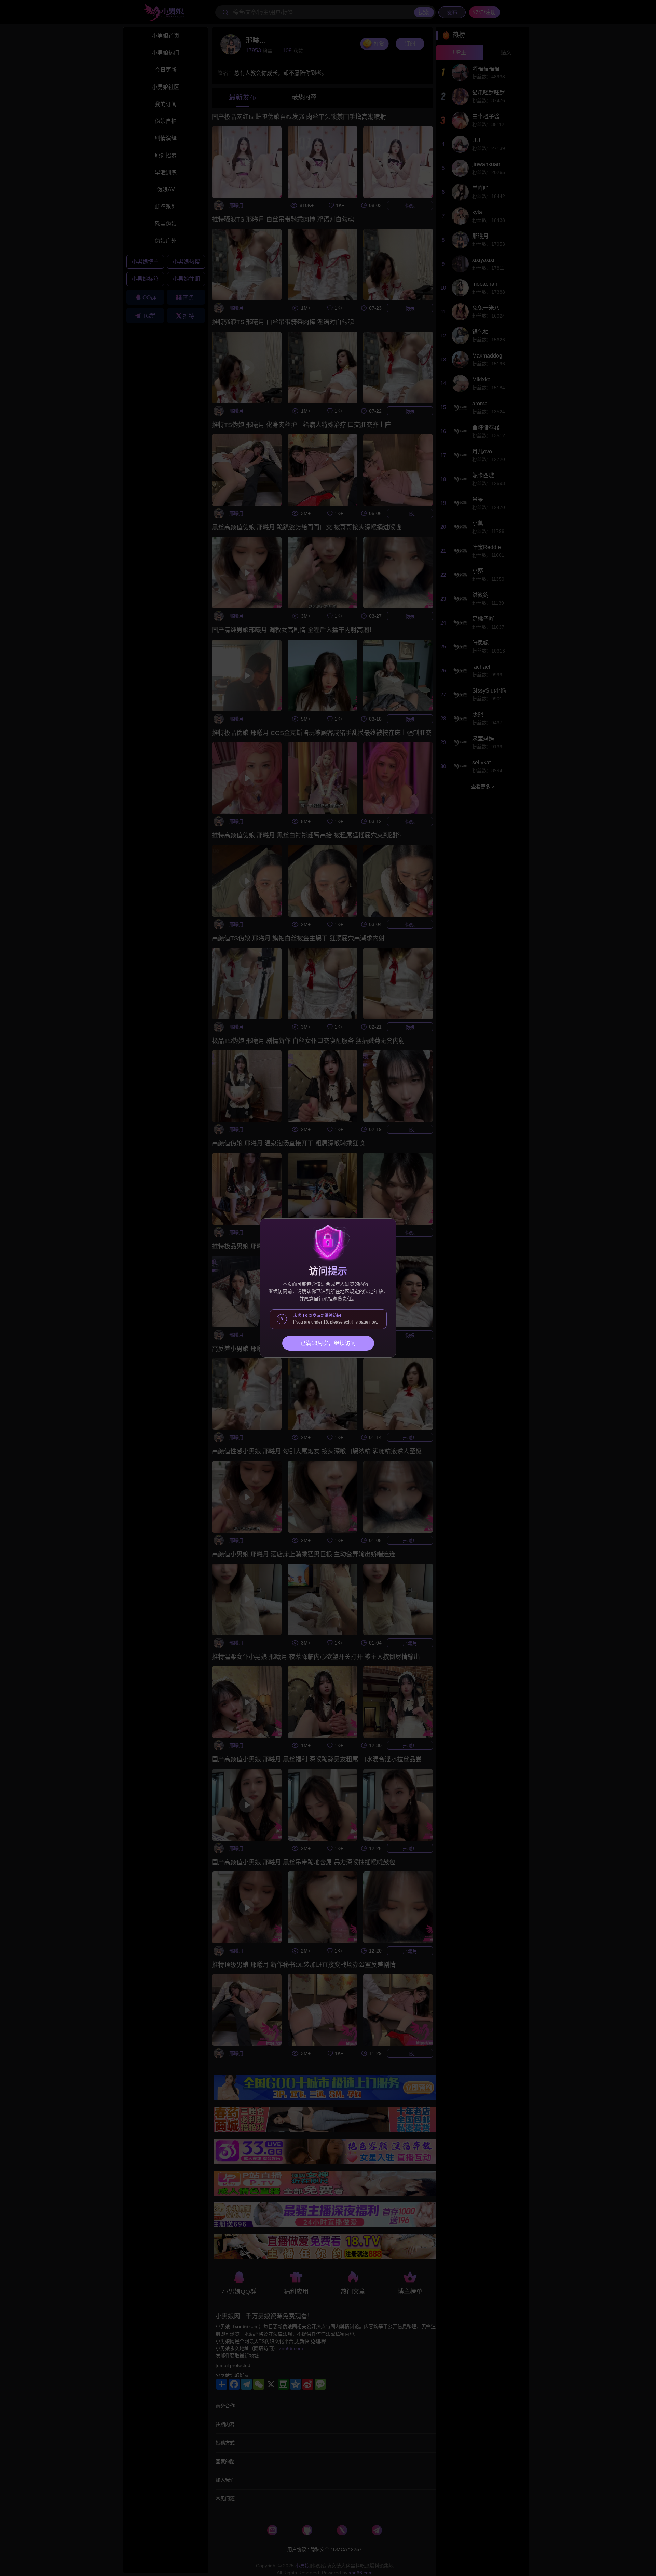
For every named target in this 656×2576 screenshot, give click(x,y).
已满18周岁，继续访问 (328, 1343)
